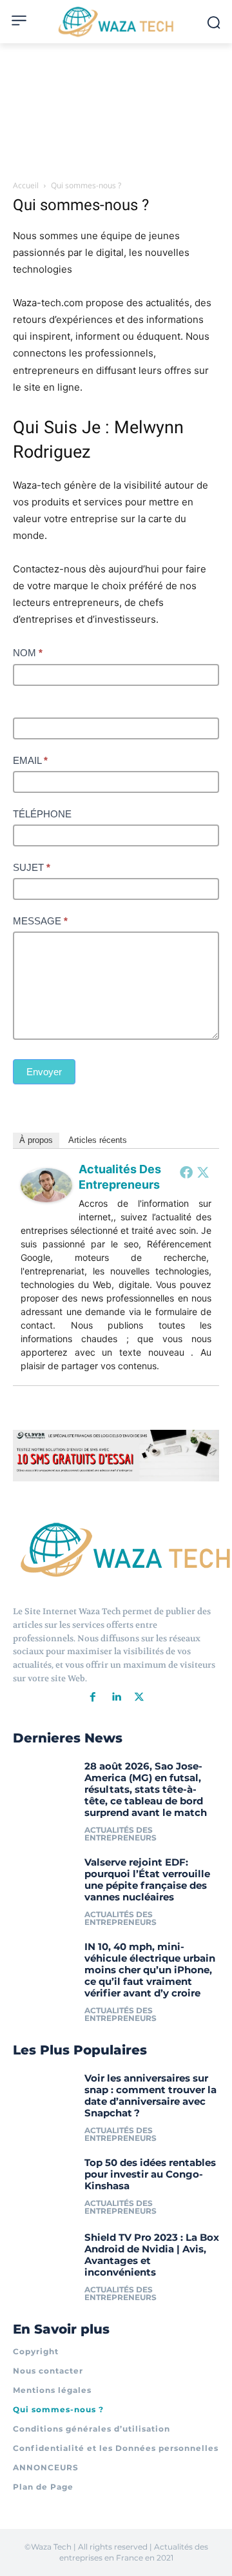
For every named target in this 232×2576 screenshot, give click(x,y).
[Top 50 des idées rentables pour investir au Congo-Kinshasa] (44, 2185)
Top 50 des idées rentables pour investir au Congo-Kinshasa (150, 2174)
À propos (36, 1140)
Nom (28, 653)
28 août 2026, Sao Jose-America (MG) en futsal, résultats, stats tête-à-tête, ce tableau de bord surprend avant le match (146, 1789)
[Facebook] (186, 1172)
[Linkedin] (116, 1697)
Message (40, 921)
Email (30, 760)
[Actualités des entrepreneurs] (46, 1212)
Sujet (32, 867)
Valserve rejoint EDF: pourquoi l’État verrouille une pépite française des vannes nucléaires (147, 1879)
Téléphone (42, 814)
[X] (139, 1697)
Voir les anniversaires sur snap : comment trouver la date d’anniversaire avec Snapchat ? (150, 2095)
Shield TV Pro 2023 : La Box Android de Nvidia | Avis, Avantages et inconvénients (152, 2255)
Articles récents (98, 1140)
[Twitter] (203, 1172)
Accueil (26, 185)
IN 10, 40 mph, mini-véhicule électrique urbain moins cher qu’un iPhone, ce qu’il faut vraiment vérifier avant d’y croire (150, 1970)
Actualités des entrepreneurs (121, 1834)
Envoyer (44, 1072)
